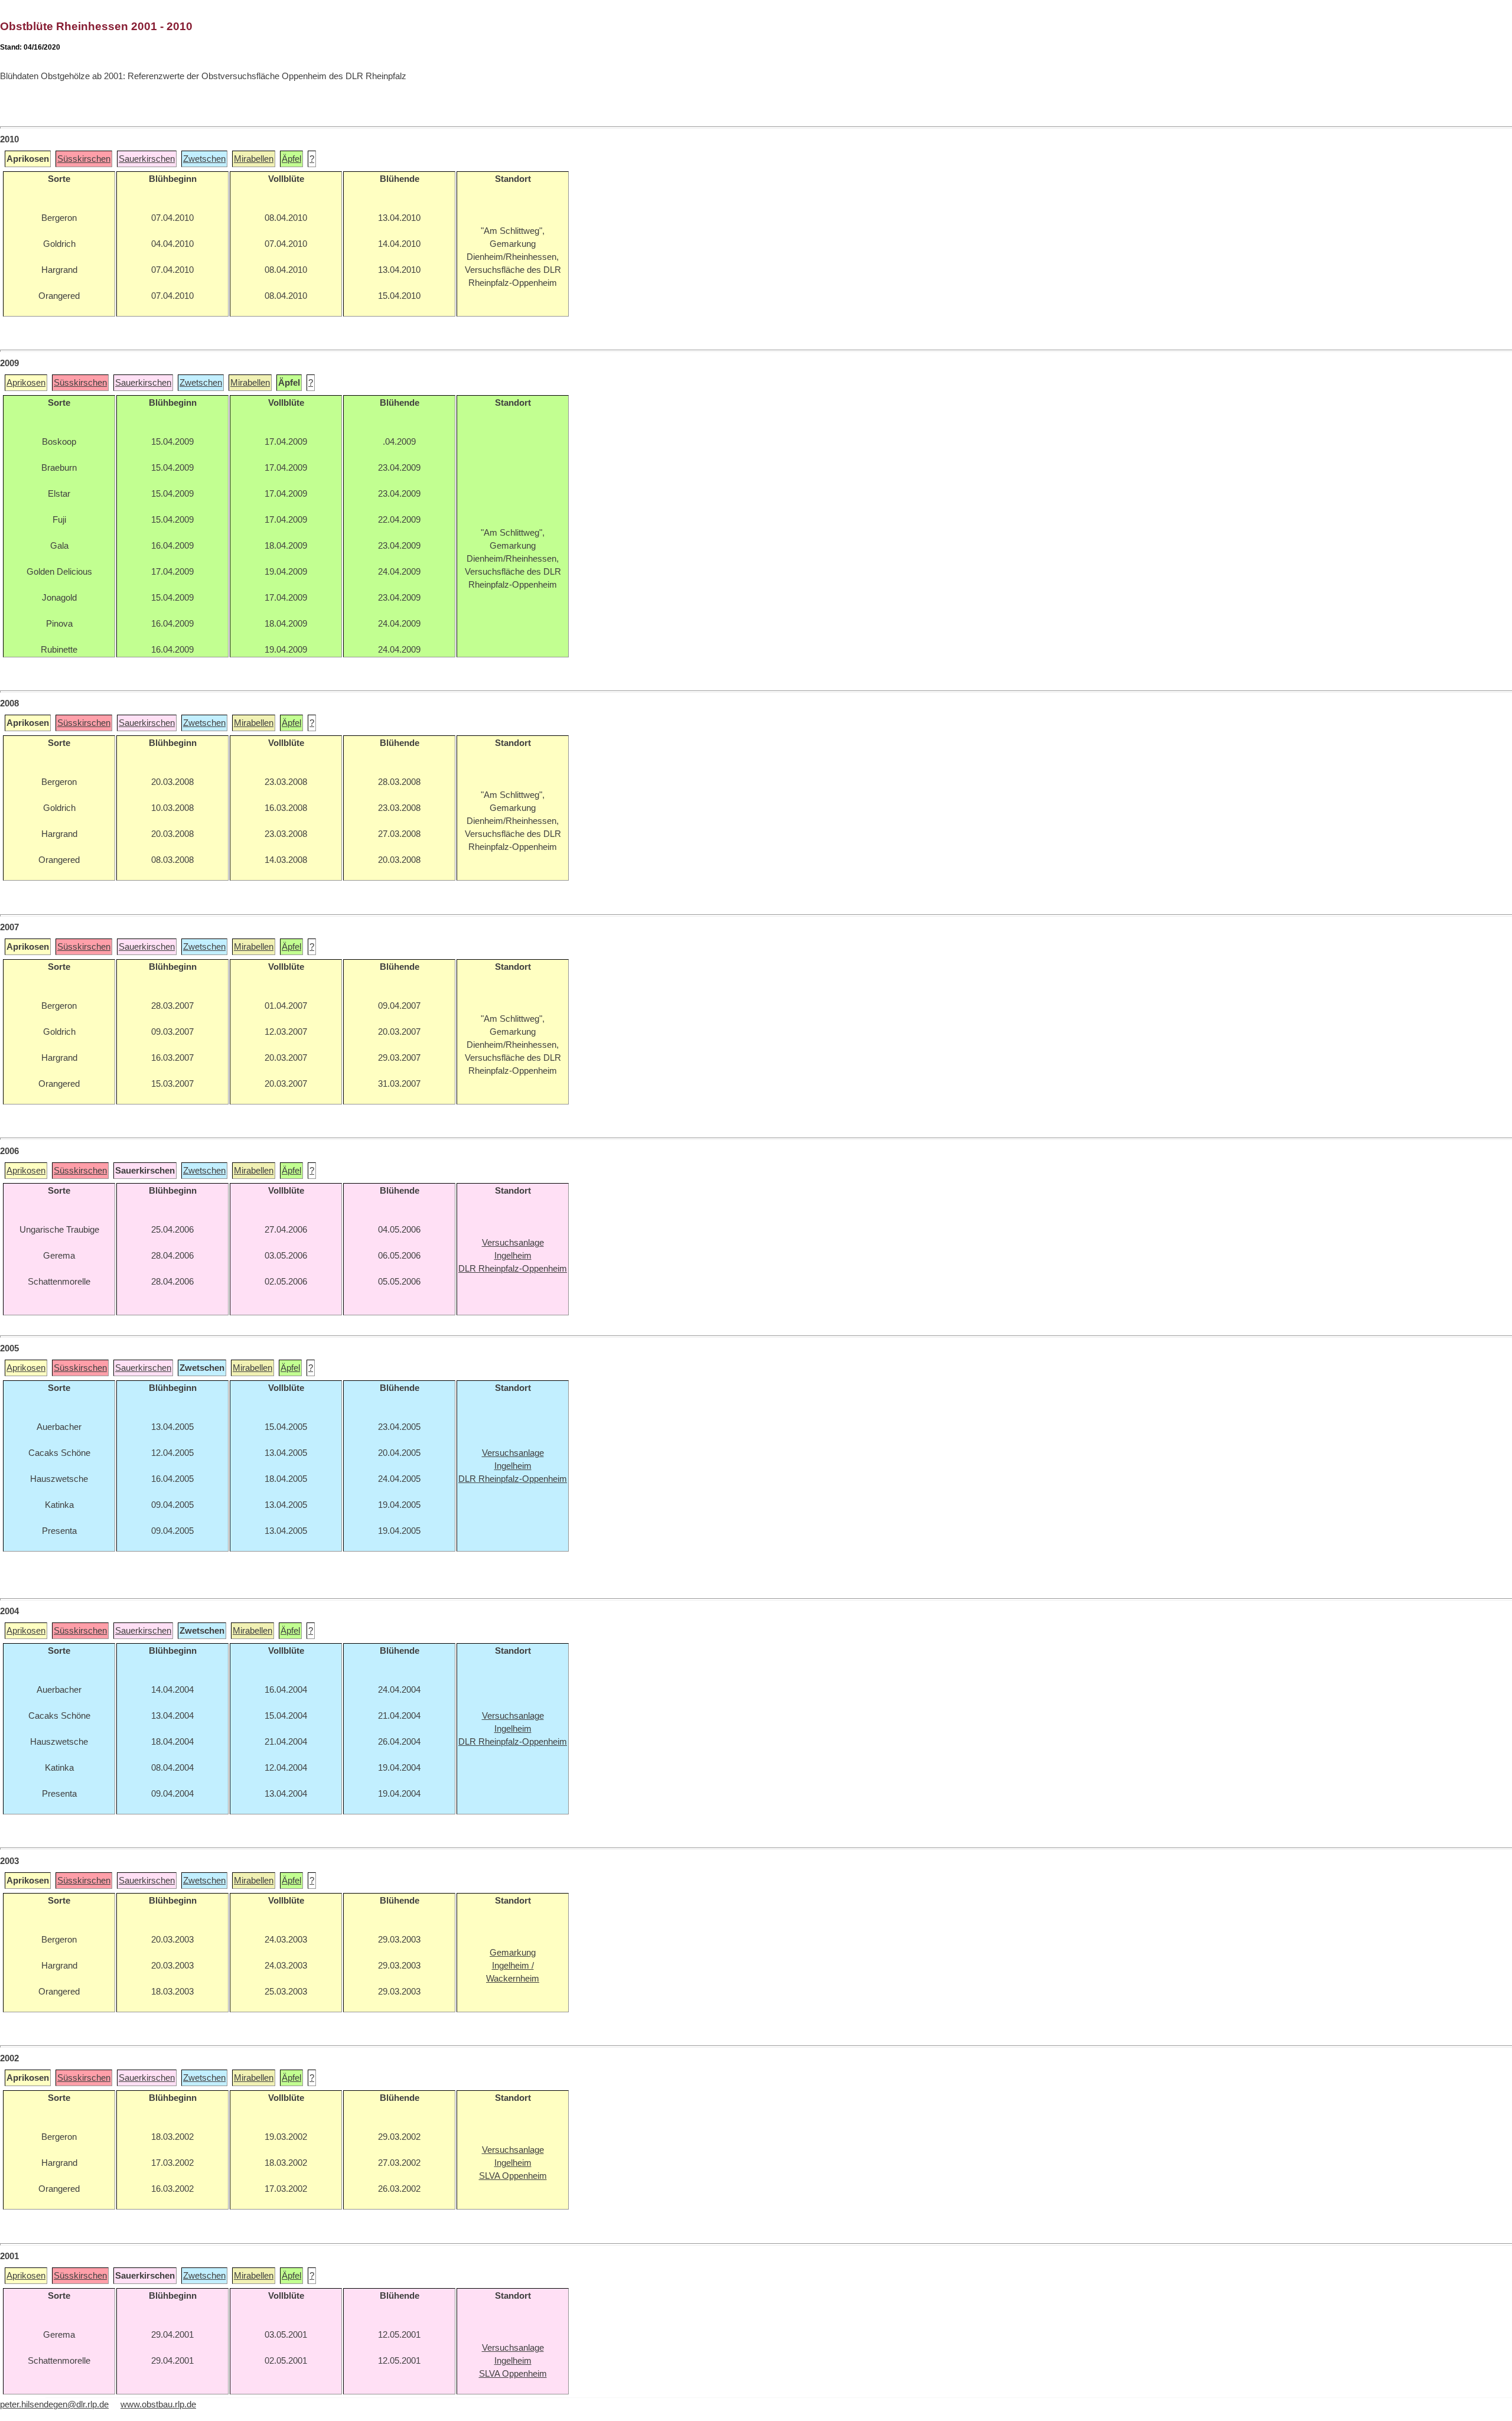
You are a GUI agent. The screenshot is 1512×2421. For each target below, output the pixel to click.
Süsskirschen (84, 159)
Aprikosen (26, 383)
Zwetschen (204, 159)
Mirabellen (254, 159)
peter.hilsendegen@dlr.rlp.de (54, 2404)
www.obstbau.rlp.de (158, 2404)
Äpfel (291, 159)
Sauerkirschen (147, 159)
